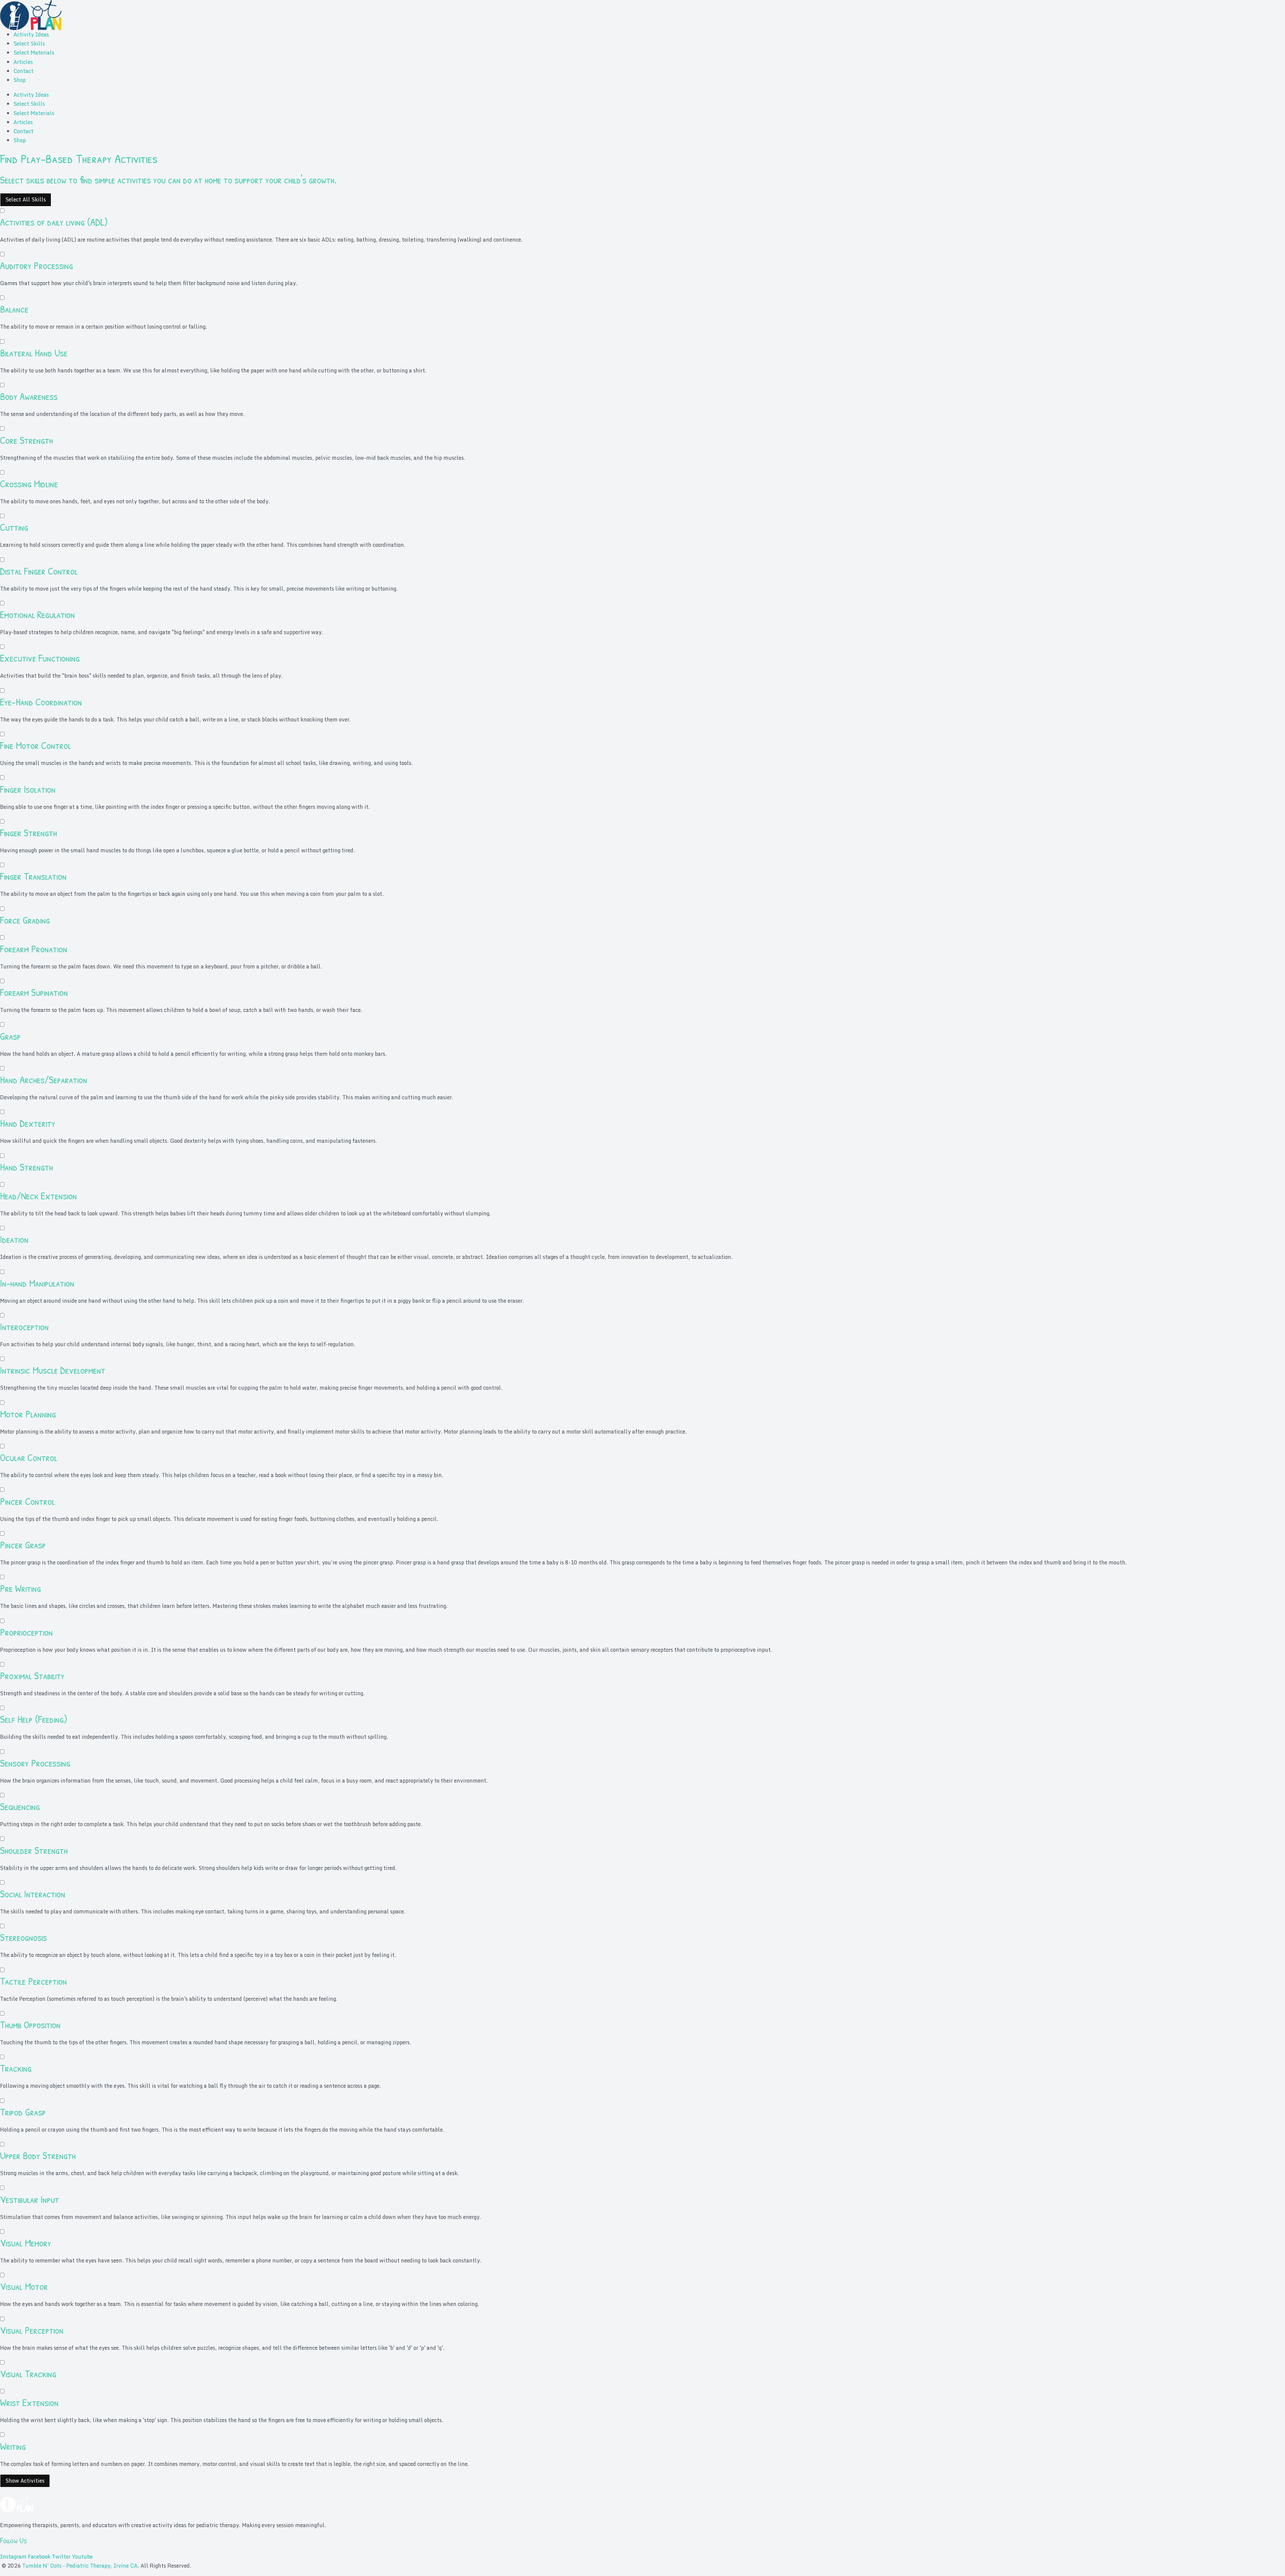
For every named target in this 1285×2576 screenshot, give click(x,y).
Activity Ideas (31, 34)
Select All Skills (26, 199)
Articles (23, 62)
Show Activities (25, 2481)
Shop (20, 80)
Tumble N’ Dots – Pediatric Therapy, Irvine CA (80, 2566)
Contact (23, 71)
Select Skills (29, 44)
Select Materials (34, 53)
